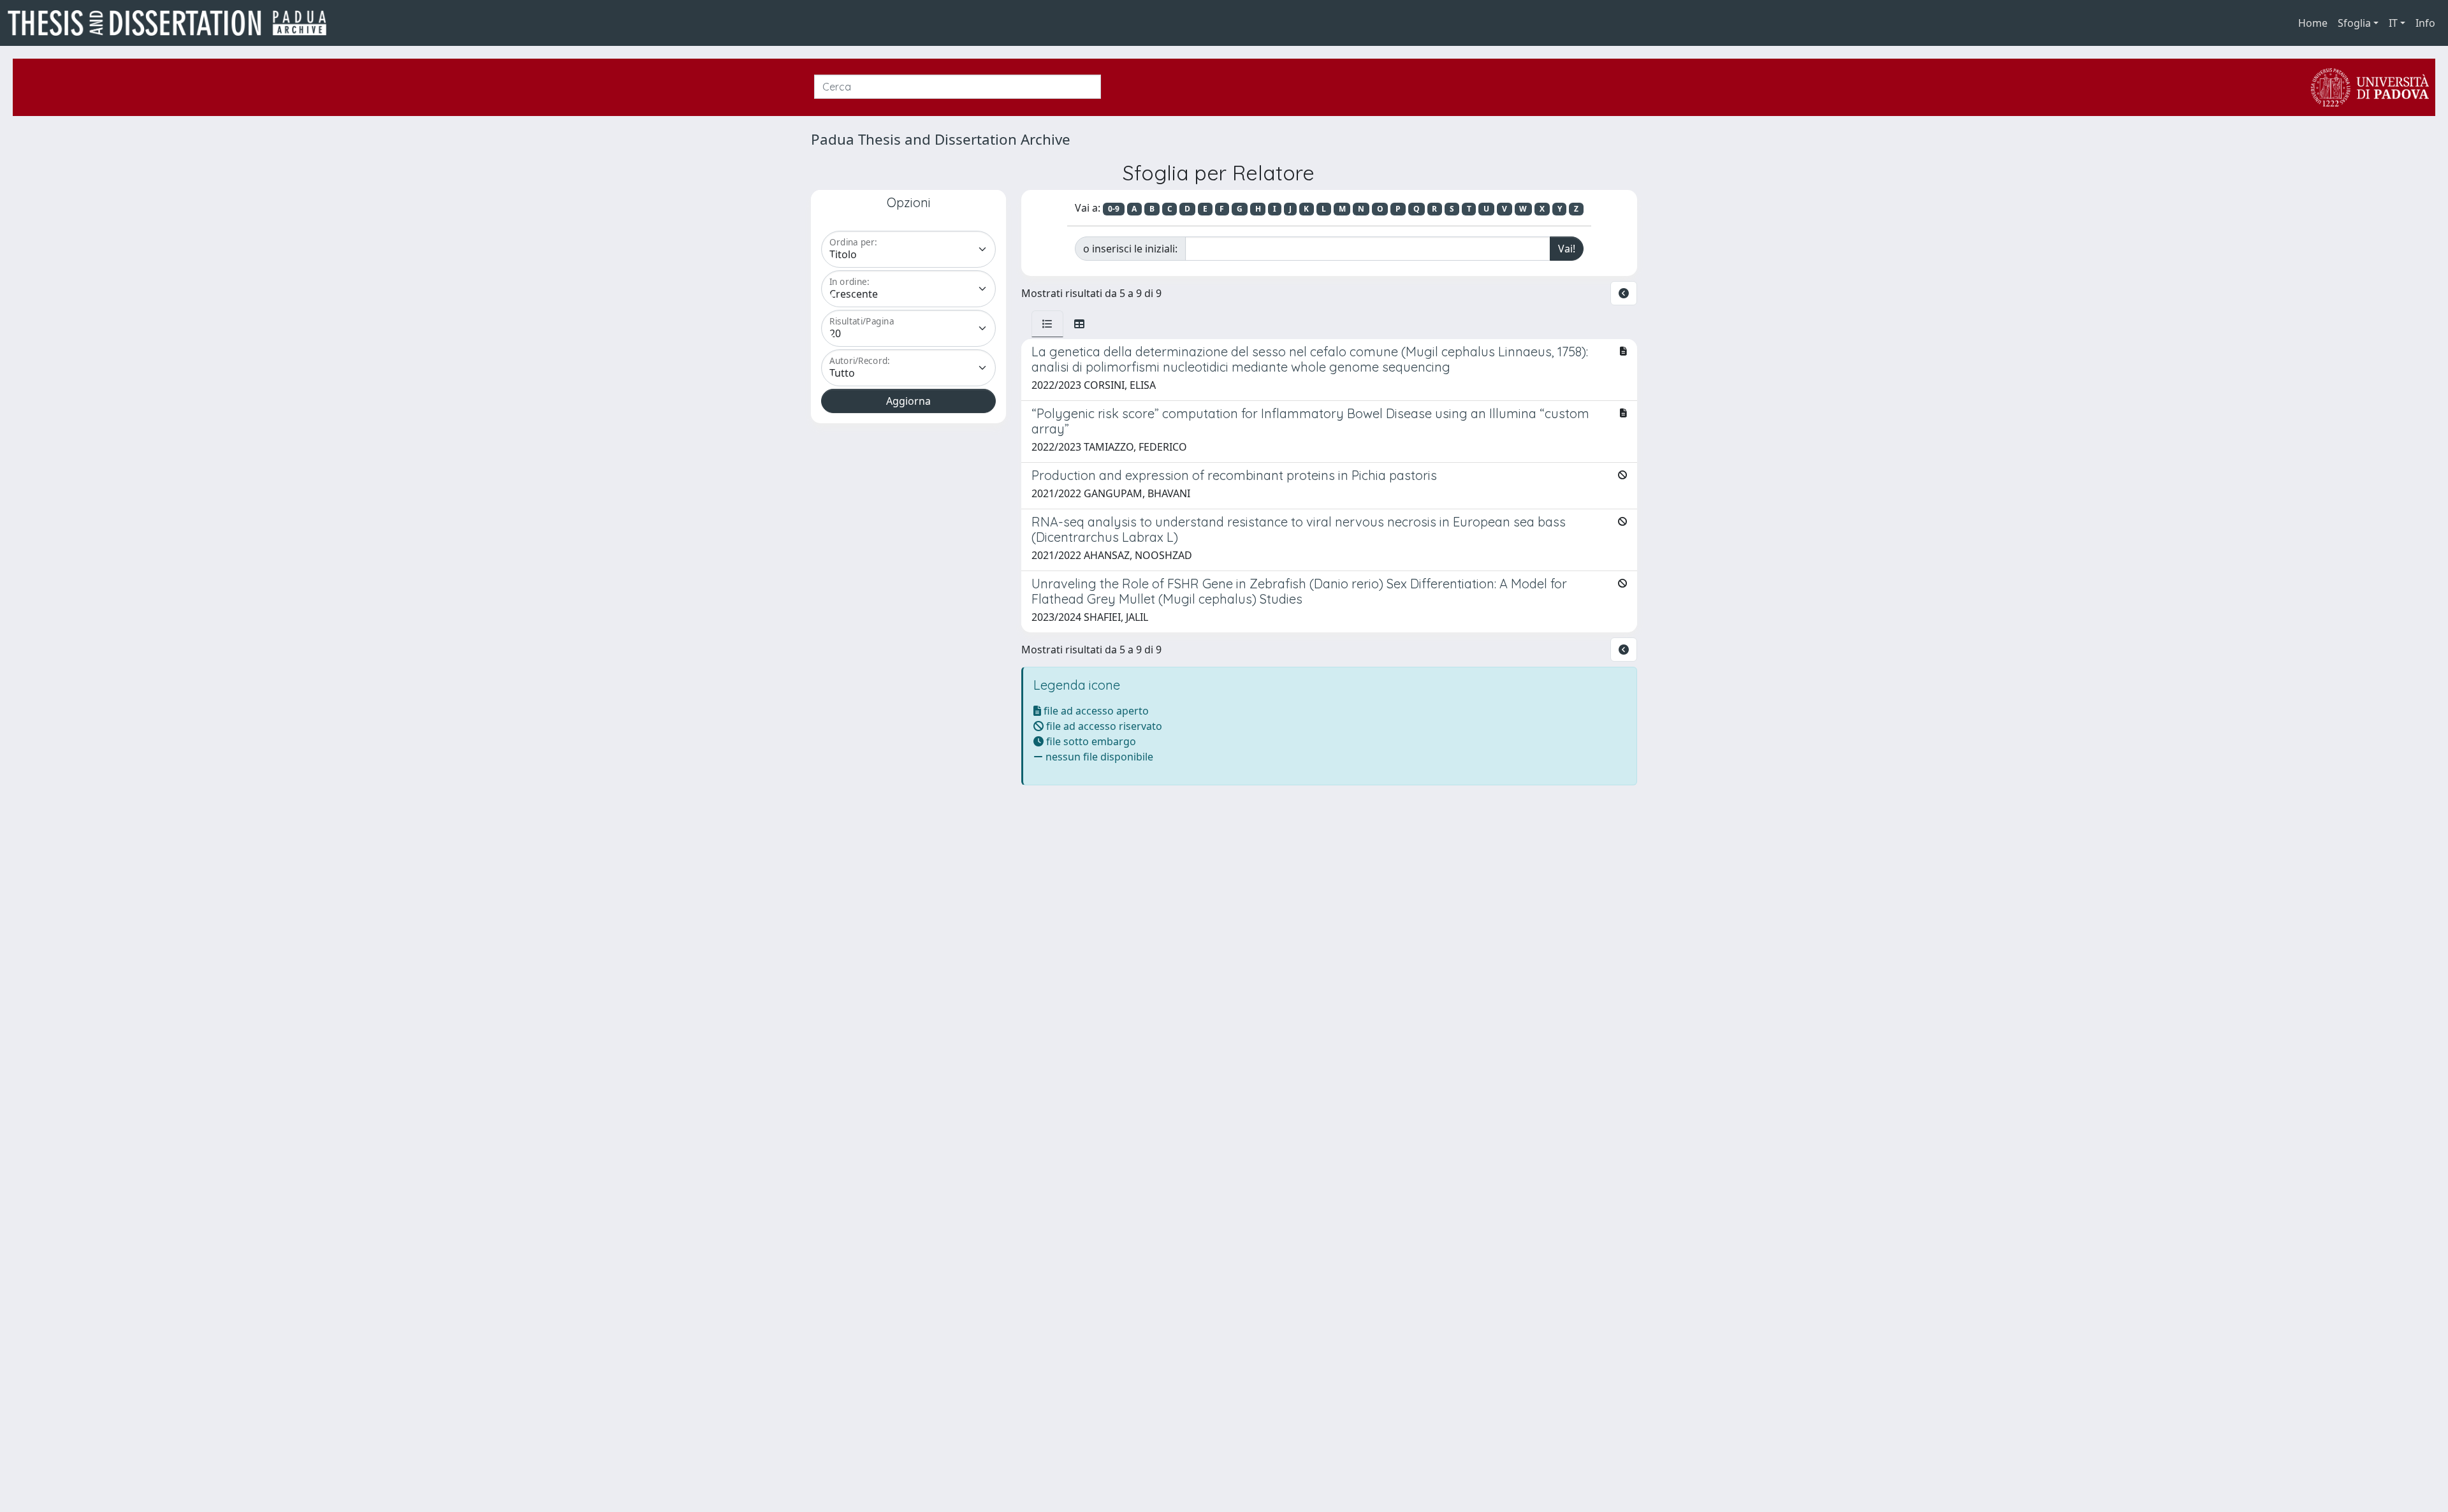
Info (2425, 23)
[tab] (1047, 324)
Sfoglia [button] (2354, 23)
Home (2313, 23)
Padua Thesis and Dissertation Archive (941, 139)
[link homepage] (172, 23)
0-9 (1114, 209)
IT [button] (2393, 23)
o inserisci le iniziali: (1130, 249)
